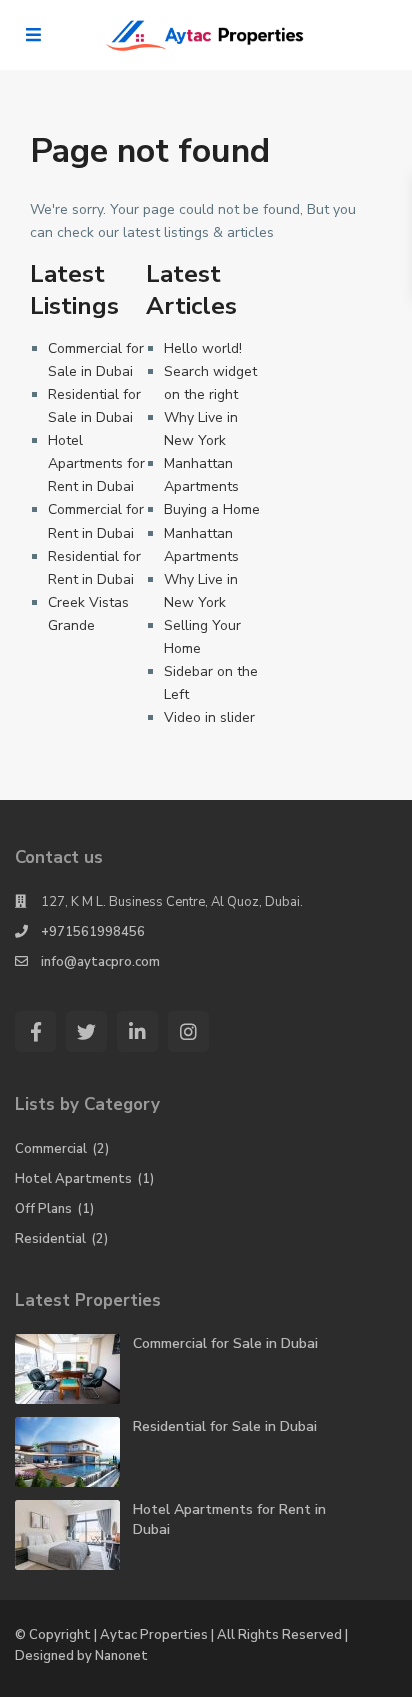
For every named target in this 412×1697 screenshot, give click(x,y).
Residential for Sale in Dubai (225, 1426)
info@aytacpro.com (100, 962)
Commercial (51, 1149)
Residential (50, 1239)
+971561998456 (93, 932)
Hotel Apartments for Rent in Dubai (96, 463)
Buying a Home (212, 509)
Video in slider (209, 717)
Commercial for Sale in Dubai (225, 1343)
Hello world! (203, 348)
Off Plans (43, 1209)
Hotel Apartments (73, 1179)
